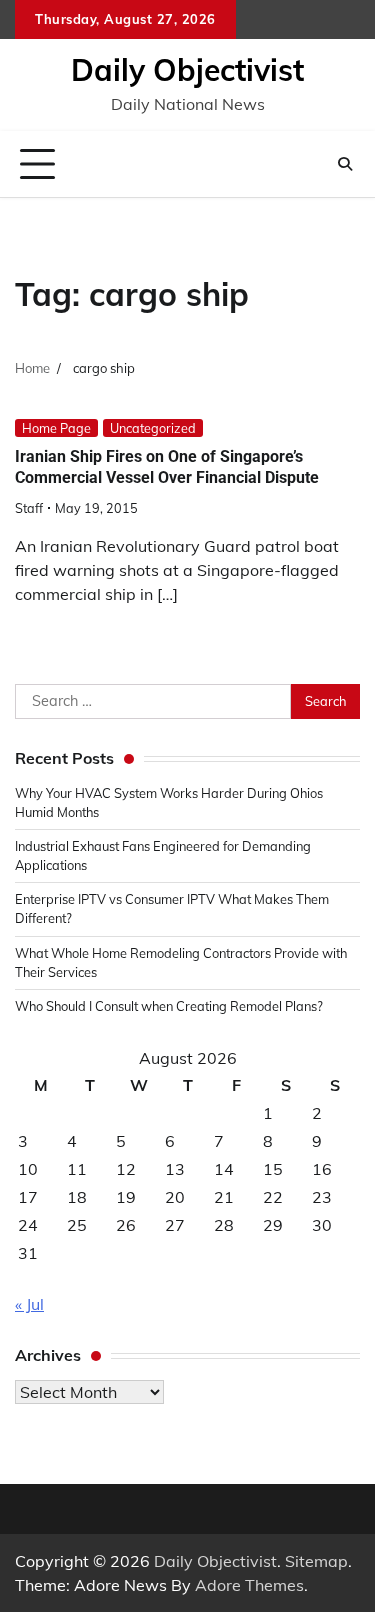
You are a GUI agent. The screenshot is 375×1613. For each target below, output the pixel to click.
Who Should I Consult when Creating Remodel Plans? (169, 1006)
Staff (29, 508)
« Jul (29, 1304)
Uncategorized (153, 428)
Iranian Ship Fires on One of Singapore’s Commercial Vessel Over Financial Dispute (167, 467)
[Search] (345, 164)
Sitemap (316, 1561)
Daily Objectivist (187, 70)
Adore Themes (249, 1585)
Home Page (56, 428)
